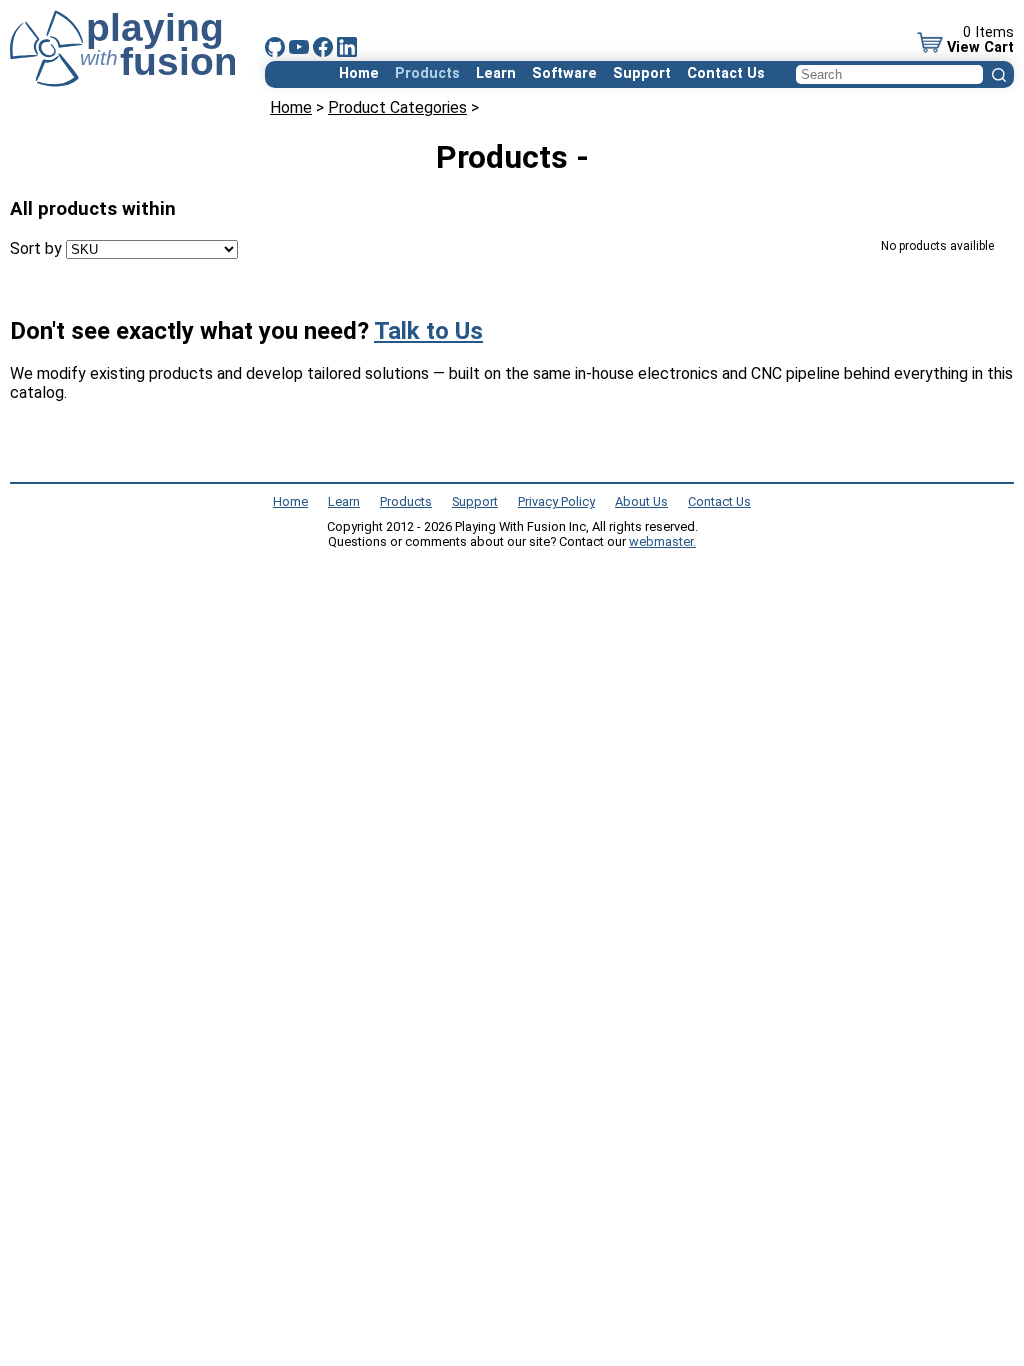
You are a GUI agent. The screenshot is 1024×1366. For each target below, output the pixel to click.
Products (427, 73)
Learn (496, 73)
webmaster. (662, 541)
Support (642, 73)
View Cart (980, 47)
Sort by (36, 248)
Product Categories (397, 107)
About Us (641, 501)
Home (359, 73)
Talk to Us (428, 331)
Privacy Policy (556, 501)
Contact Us (726, 73)
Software (564, 73)
